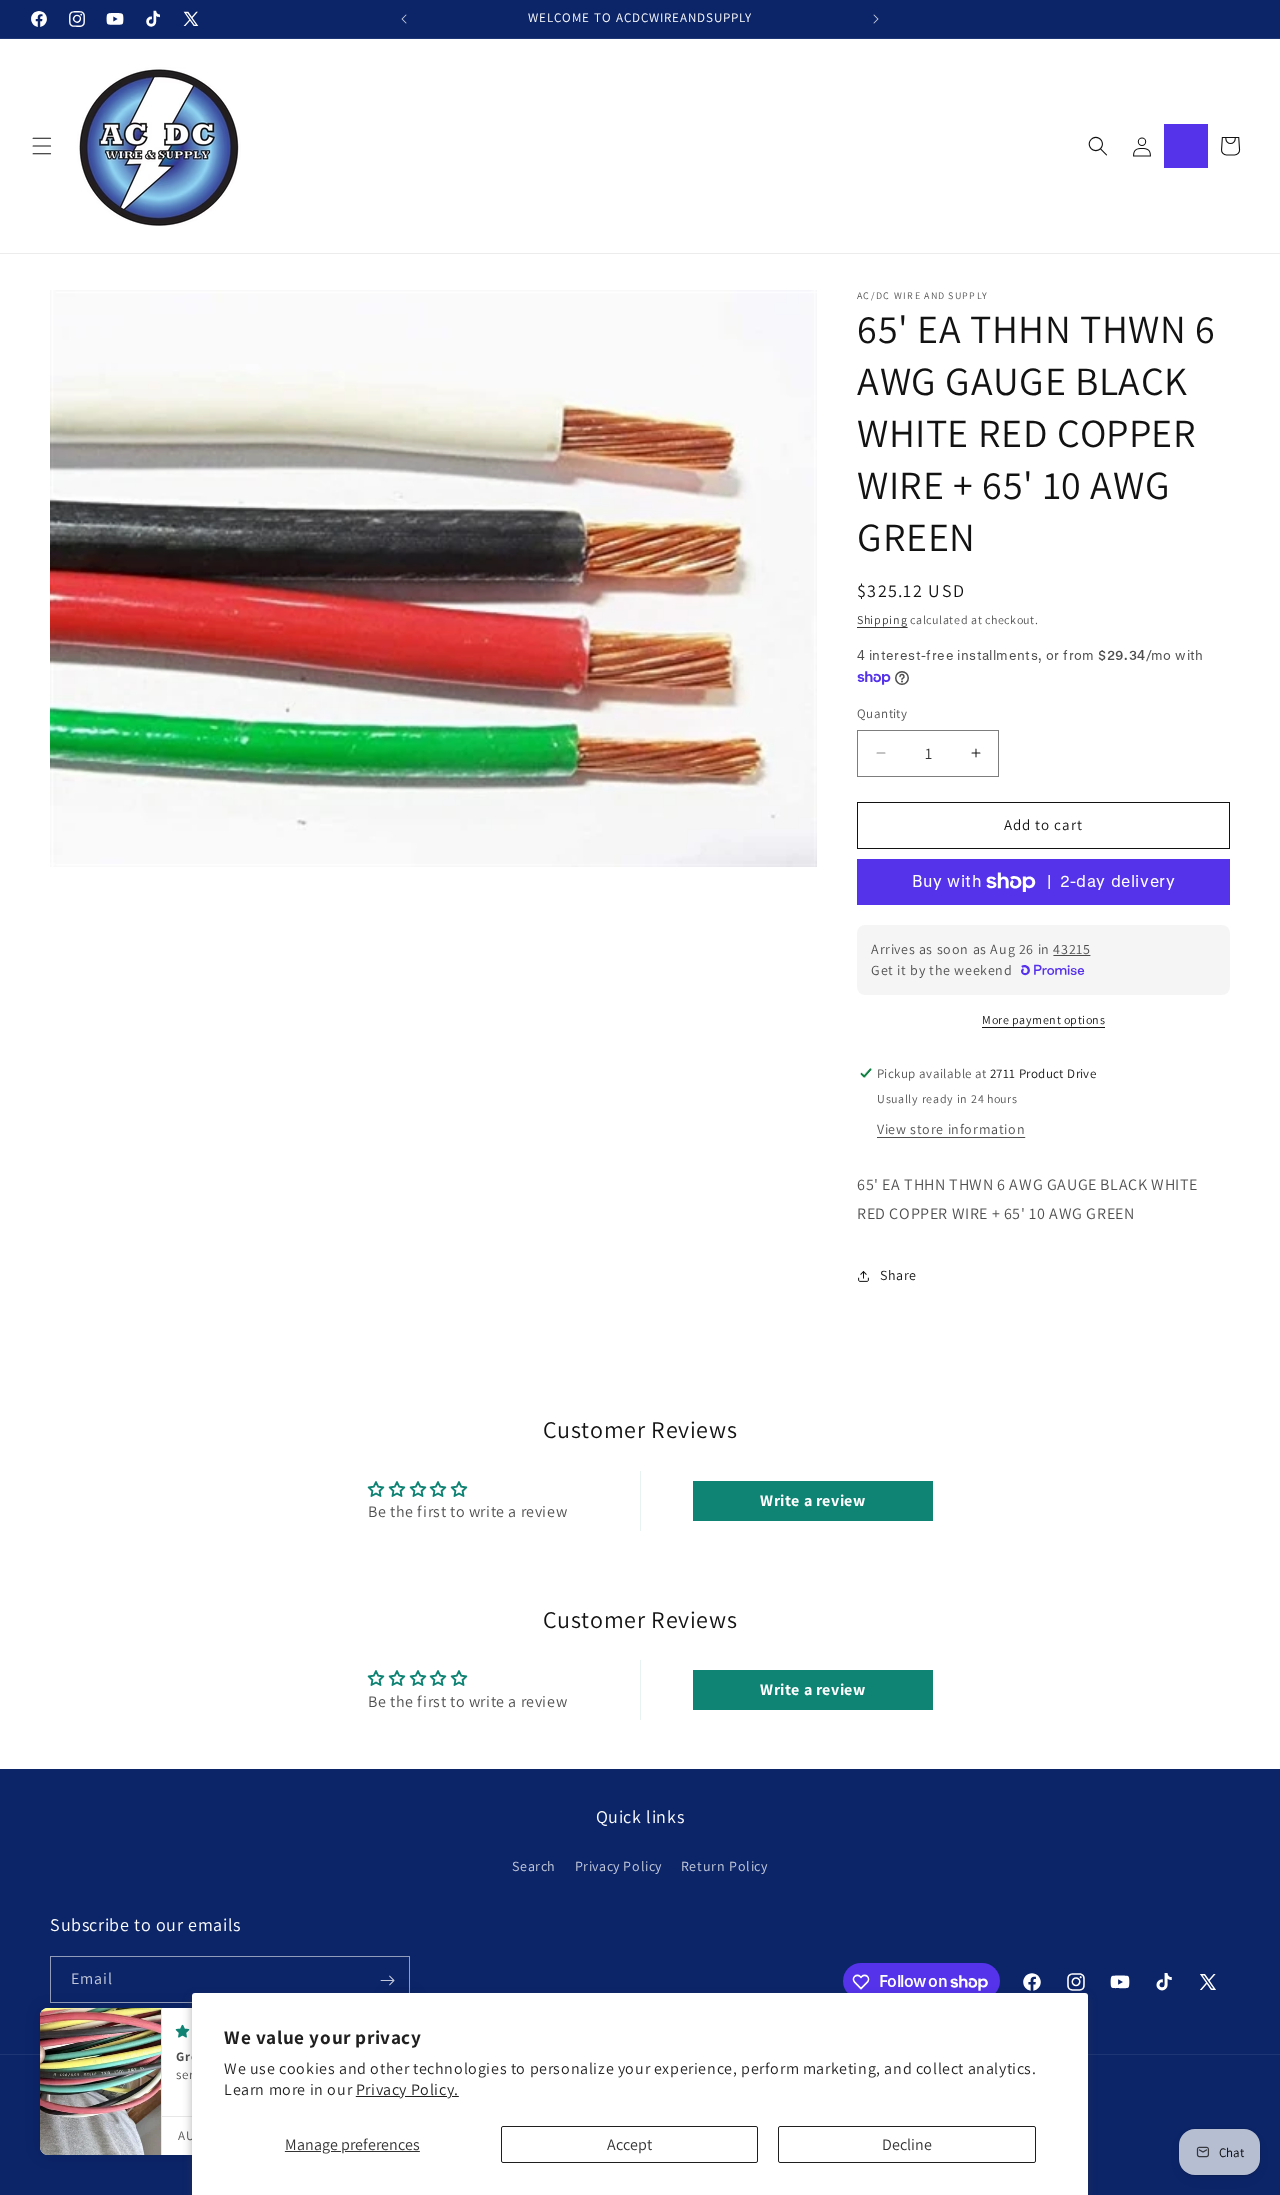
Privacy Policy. (407, 2089)
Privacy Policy (618, 1865)
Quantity (882, 713)
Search (534, 1865)
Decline (907, 2144)
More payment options (1043, 1019)
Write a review (812, 1500)
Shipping (882, 619)
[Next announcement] (876, 19)
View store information (951, 1129)
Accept (629, 2144)
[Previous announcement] (404, 19)
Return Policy (724, 1865)
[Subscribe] (387, 1980)
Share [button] (898, 1275)
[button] (42, 146)
